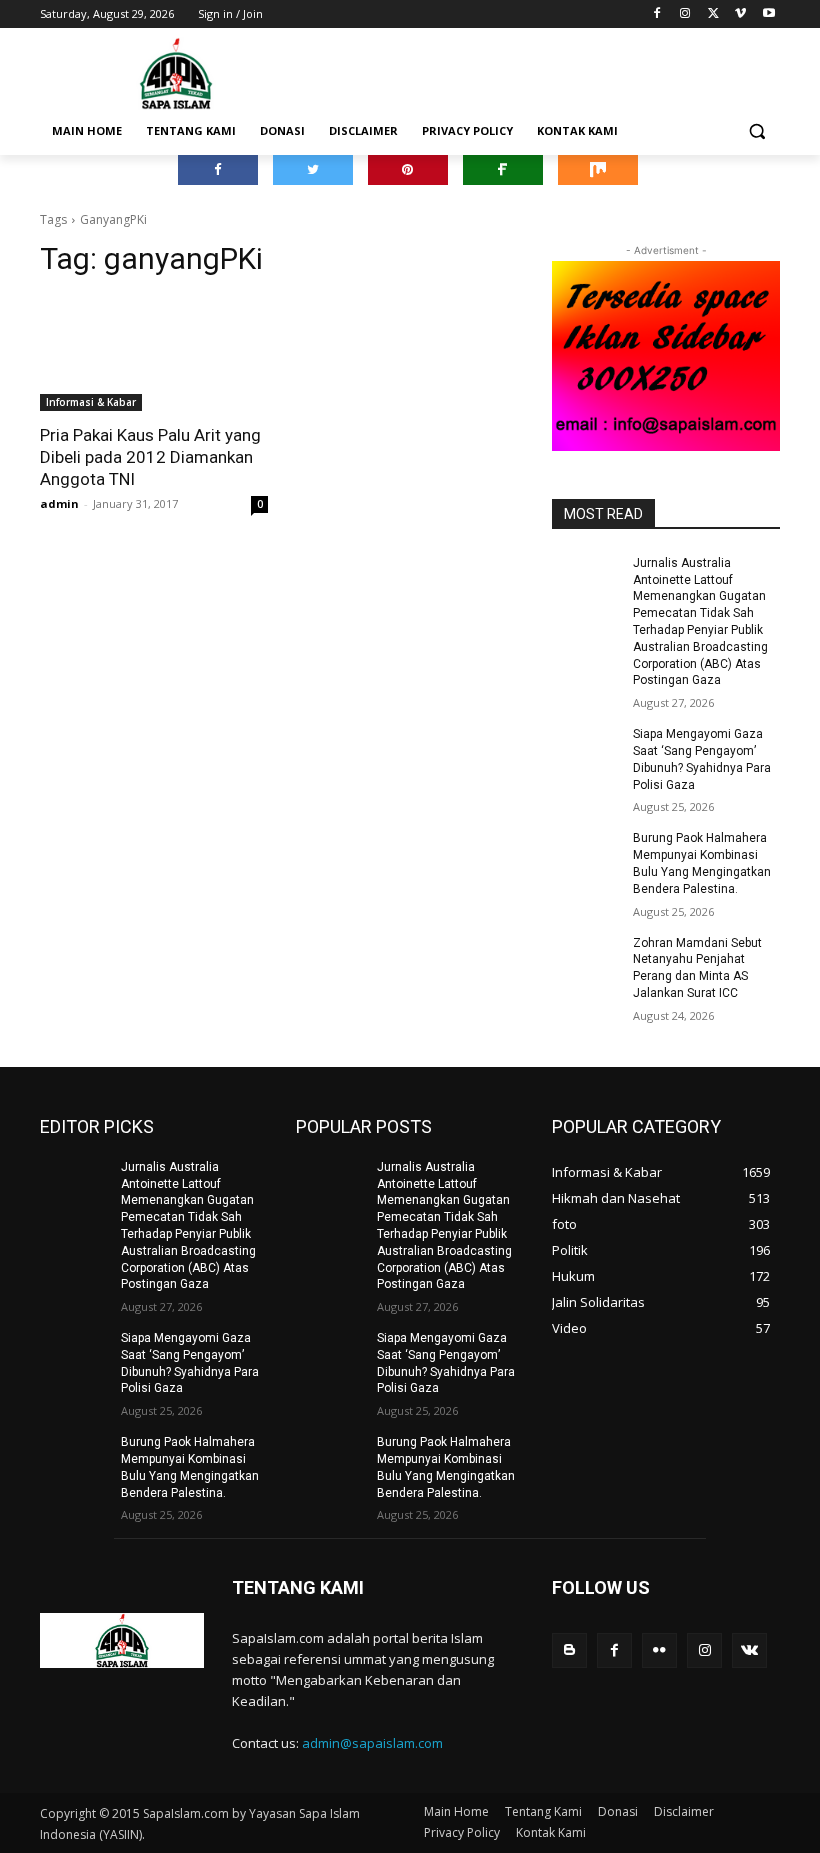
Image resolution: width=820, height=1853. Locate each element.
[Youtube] (768, 14)
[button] (756, 131)
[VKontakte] (749, 1650)
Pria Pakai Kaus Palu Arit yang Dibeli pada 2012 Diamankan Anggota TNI (150, 457)
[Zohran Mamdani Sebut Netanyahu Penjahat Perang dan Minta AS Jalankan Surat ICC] (586, 959)
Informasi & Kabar (91, 402)
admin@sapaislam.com (372, 1743)
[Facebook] (657, 14)
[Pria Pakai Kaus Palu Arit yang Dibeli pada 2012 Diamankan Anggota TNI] (154, 354)
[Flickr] (659, 1650)
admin (59, 503)
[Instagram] (685, 14)
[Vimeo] (740, 14)
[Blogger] (569, 1650)
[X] (713, 14)
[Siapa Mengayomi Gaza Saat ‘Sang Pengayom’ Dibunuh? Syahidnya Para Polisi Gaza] (586, 750)
